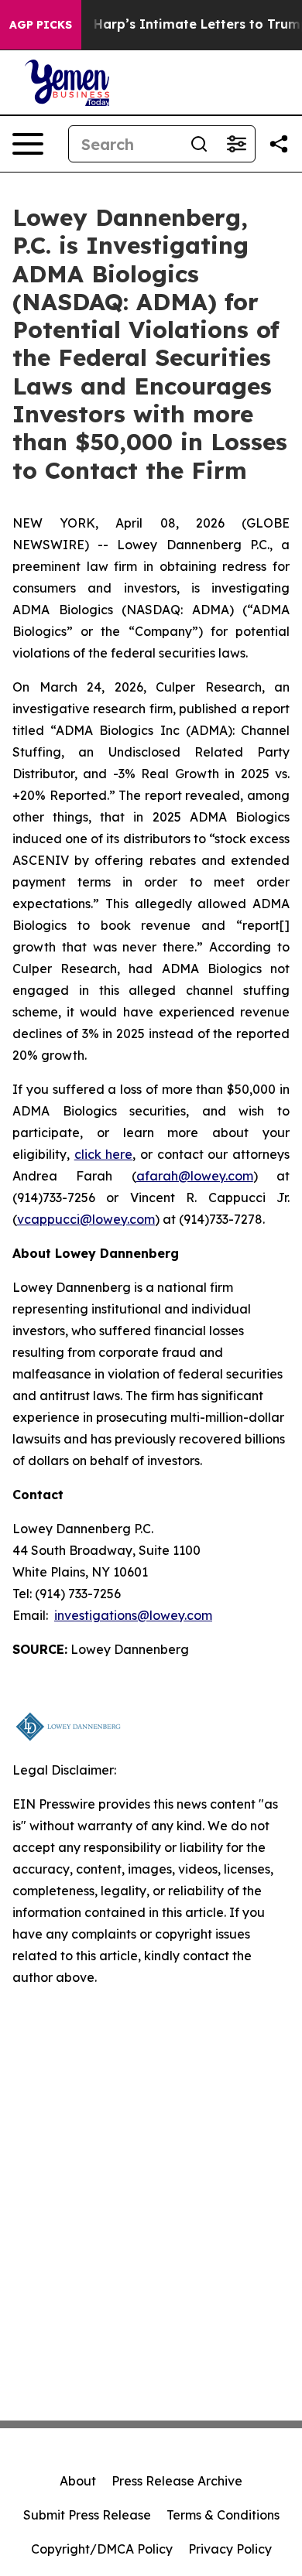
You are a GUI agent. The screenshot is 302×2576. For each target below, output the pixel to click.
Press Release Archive (177, 2481)
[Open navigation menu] (28, 144)
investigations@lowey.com (133, 1615)
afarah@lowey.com (195, 1176)
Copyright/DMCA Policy (102, 2549)
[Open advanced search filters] (236, 144)
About (78, 2481)
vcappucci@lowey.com (86, 1219)
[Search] (199, 144)
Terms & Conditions (223, 2515)
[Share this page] (279, 144)
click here (104, 1154)
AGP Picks (41, 25)
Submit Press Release (87, 2515)
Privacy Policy (230, 2549)
